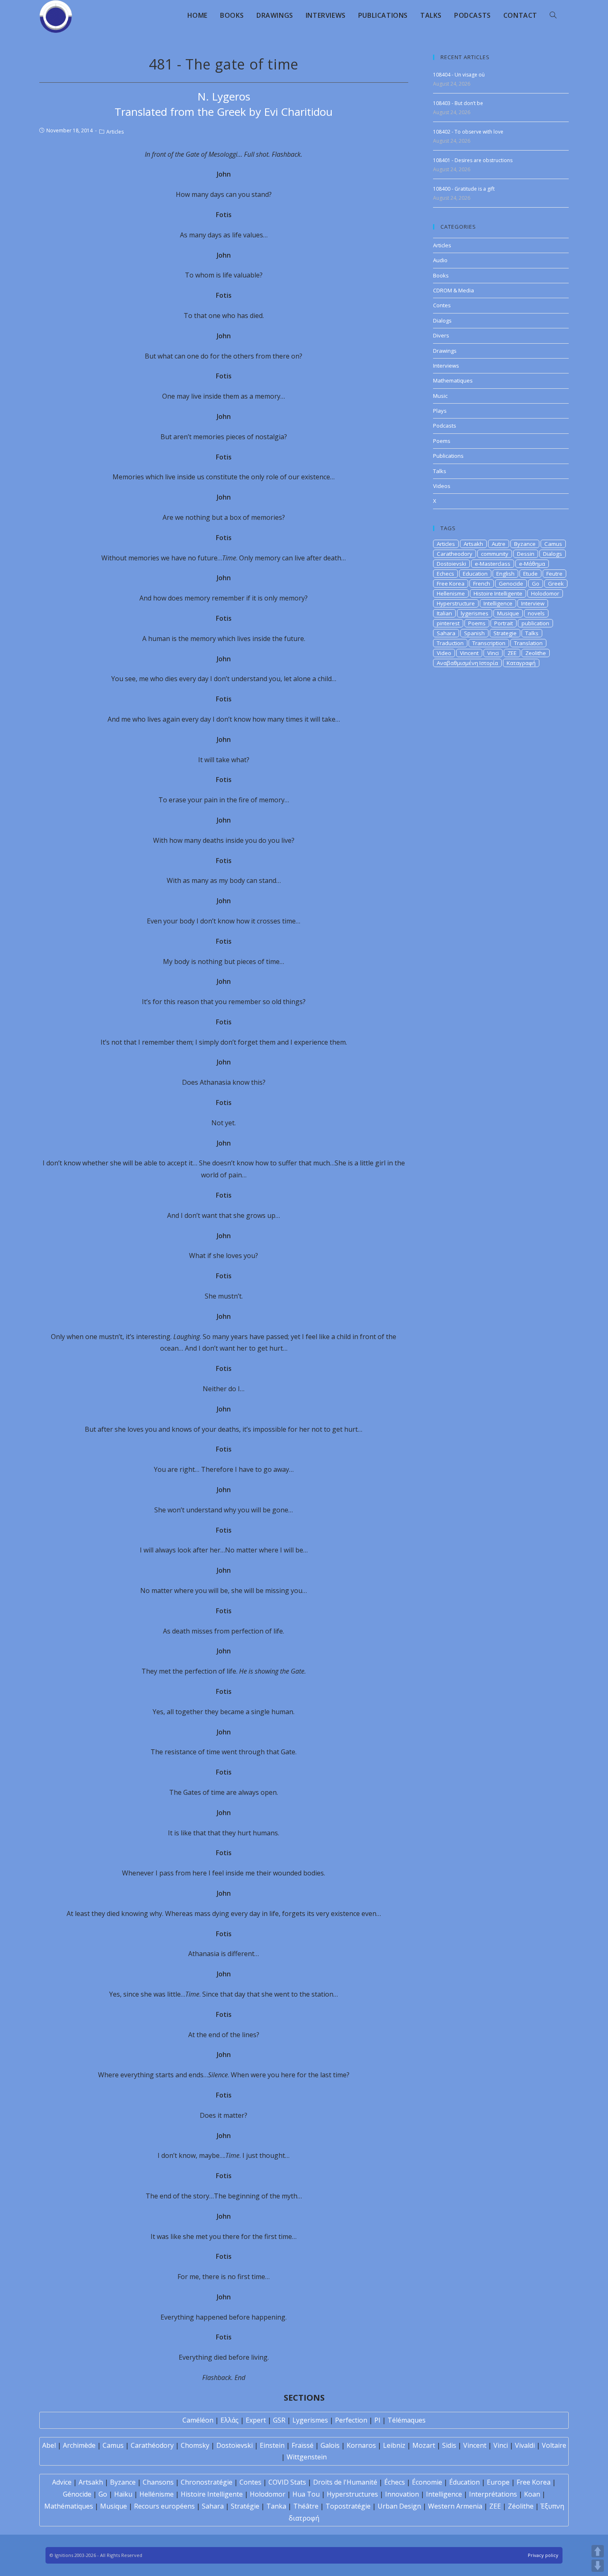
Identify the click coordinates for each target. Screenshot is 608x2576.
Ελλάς (230, 2420)
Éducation (464, 2482)
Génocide (77, 2494)
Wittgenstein (307, 2457)
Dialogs (442, 321)
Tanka (276, 2506)
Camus (553, 544)
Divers (441, 335)
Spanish (474, 633)
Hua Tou (306, 2494)
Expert (256, 2420)
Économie (427, 2482)
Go (536, 584)
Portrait (504, 623)
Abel (49, 2445)
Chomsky (195, 2445)
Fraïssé (303, 2445)
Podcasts (445, 426)
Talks (440, 471)
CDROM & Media (454, 290)
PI (377, 2420)
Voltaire (554, 2445)
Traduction (450, 643)
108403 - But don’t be (458, 103)
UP (598, 2551)
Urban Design (399, 2506)
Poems (442, 441)
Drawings (445, 351)
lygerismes (475, 613)
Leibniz (394, 2445)
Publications (448, 456)
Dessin (526, 554)
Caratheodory (455, 554)
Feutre (554, 574)
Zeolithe (536, 653)
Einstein (272, 2445)
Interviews (446, 366)
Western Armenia (455, 2506)
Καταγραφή (521, 663)
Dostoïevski (235, 2445)
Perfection (351, 2420)
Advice (62, 2482)
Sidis (449, 2445)
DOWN (598, 2566)
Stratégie (245, 2506)
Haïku (123, 2494)
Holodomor (545, 593)
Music (440, 396)
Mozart (424, 2445)
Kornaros (361, 2445)
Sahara (446, 633)
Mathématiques (69, 2506)
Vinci (493, 653)
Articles (115, 132)
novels (536, 613)
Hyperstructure (456, 603)
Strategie (505, 633)
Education (475, 574)
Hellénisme (157, 2494)
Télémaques (407, 2420)
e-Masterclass (493, 564)
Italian (444, 613)
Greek (556, 584)
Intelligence (498, 603)
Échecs (395, 2482)
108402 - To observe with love (468, 132)
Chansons (158, 2482)
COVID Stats (287, 2482)
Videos (442, 486)
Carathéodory (152, 2445)
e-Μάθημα (532, 564)
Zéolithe (521, 2506)
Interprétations (493, 2494)
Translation (528, 643)
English (505, 574)
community (495, 554)
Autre (499, 544)
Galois (330, 2445)
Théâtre (306, 2506)
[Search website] (553, 15)
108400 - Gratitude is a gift (464, 189)
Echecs (445, 574)
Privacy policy (543, 2555)
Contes (442, 305)
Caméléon (198, 2420)
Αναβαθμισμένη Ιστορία (467, 663)
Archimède (79, 2445)
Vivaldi (525, 2445)
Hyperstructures (352, 2494)
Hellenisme (451, 593)
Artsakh (473, 544)
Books (441, 275)
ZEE (512, 653)
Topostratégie (348, 2506)
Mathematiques (453, 380)
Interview (533, 603)
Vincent (469, 653)
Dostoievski (451, 564)
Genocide (511, 584)
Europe (498, 2482)
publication (535, 623)
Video (444, 653)
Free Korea (451, 584)
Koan (532, 2494)
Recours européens (164, 2506)
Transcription (489, 643)
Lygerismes (310, 2420)
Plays (440, 411)
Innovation (402, 2494)
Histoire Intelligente (498, 593)
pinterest (448, 623)
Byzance (525, 544)
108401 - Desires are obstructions (473, 160)
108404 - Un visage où (459, 75)
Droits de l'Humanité (345, 2482)
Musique (508, 613)
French (482, 584)
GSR (279, 2420)
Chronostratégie (207, 2482)
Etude (530, 574)
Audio (440, 260)
